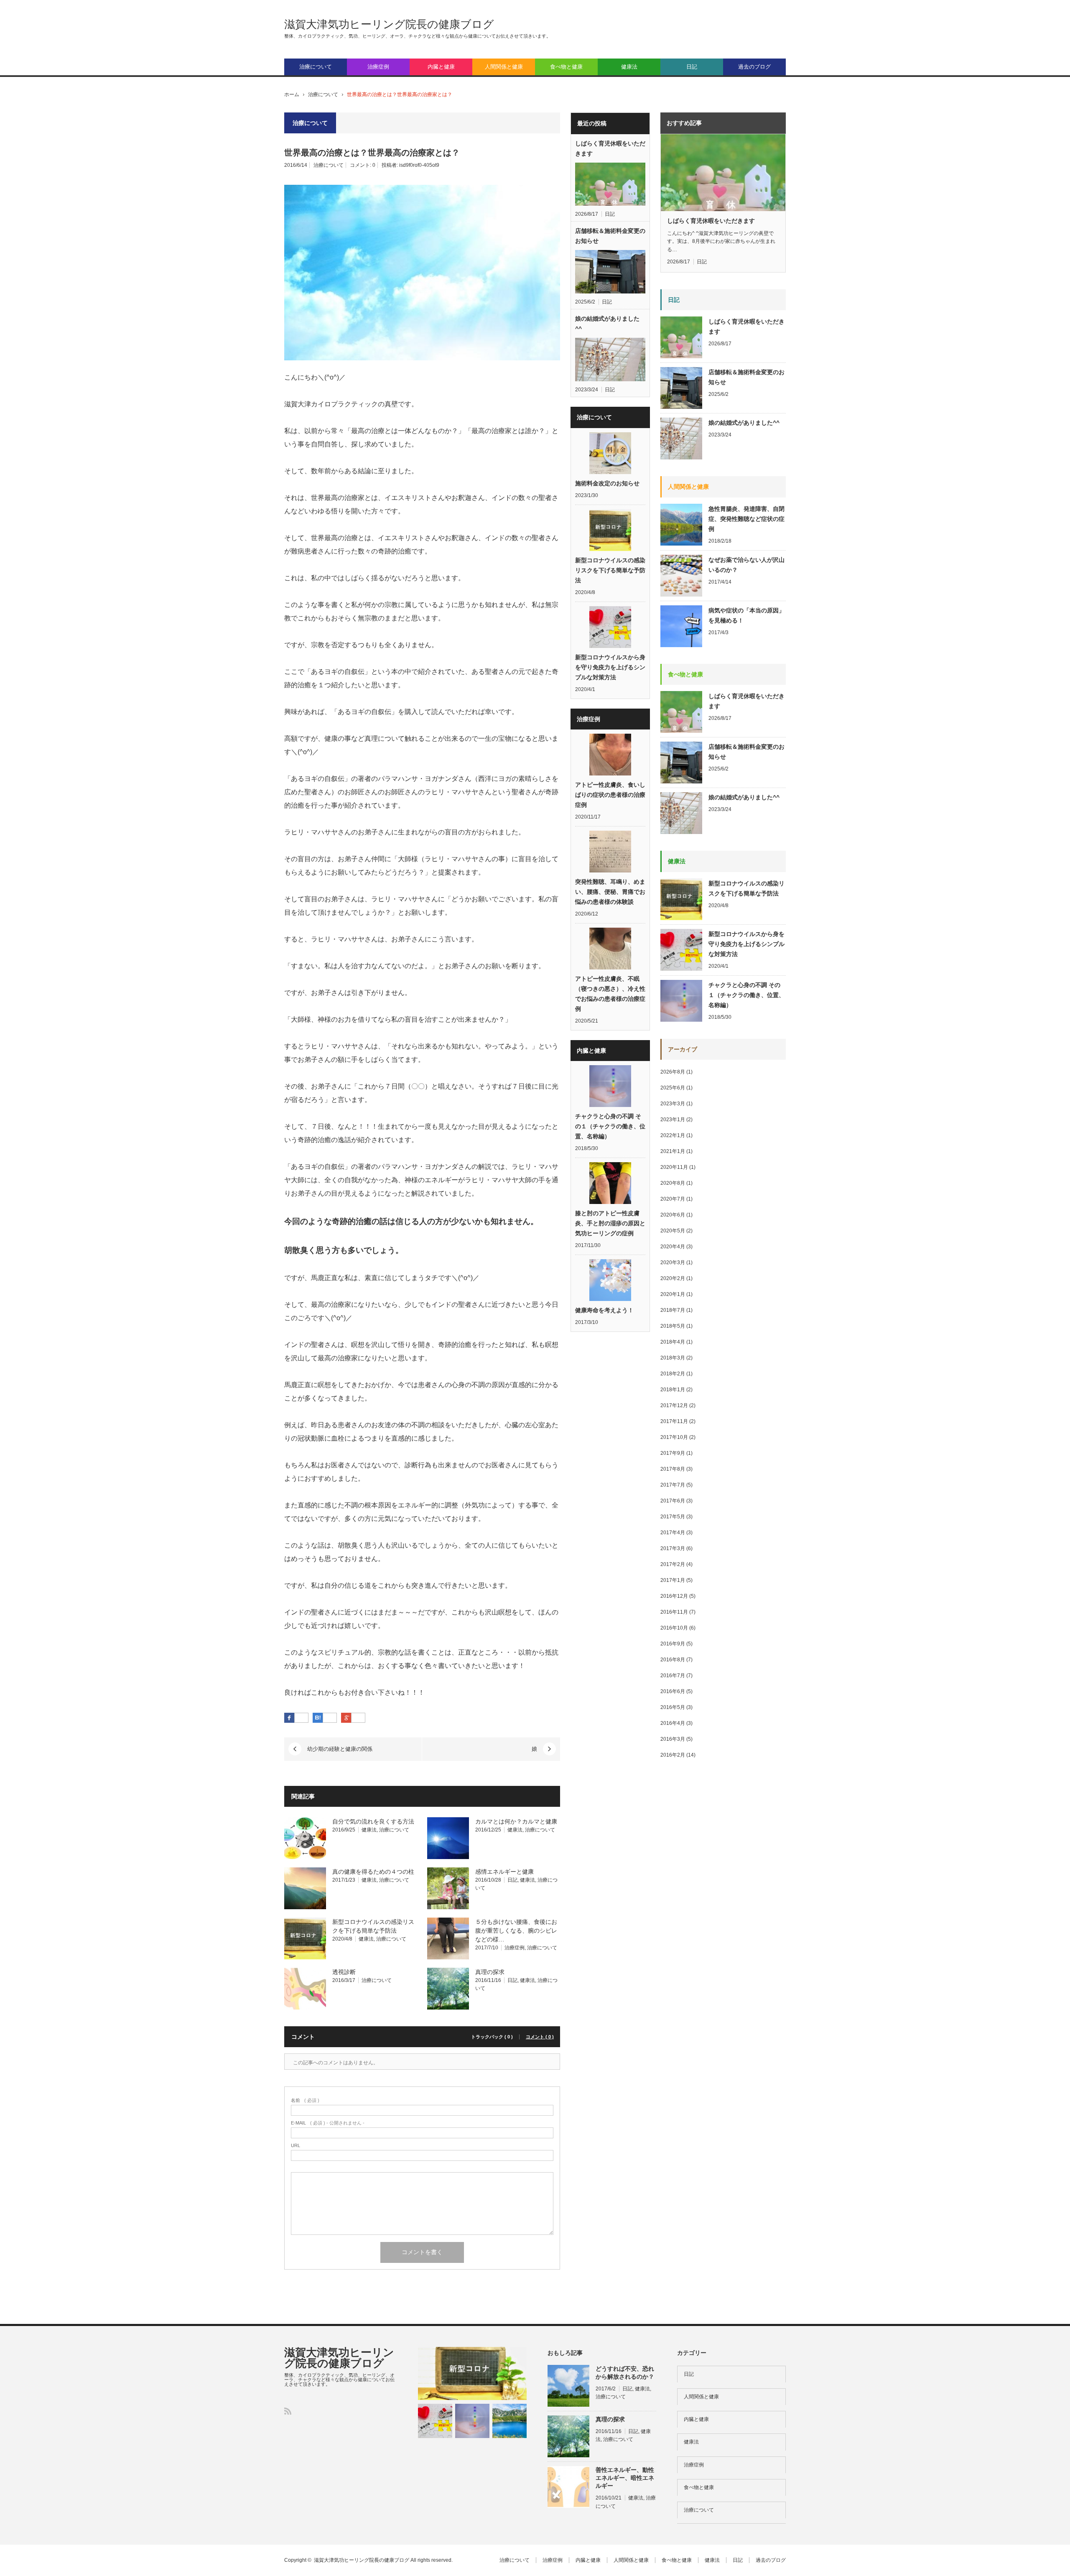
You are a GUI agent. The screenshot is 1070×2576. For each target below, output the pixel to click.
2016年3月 (673, 1739)
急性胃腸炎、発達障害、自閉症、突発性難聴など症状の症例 (746, 519)
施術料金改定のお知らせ (607, 483)
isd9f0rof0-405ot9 (419, 165)
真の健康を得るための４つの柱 (373, 1872)
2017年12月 (674, 1405)
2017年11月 (674, 1421)
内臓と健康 (441, 67)
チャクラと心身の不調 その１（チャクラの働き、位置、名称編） (610, 1126)
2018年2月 (673, 1374)
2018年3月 (673, 1358)
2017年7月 (673, 1485)
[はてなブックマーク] (330, 1718)
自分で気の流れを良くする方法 (373, 1821)
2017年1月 (673, 1580)
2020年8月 (673, 1183)
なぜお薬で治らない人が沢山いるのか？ (746, 565)
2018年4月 (673, 1342)
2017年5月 (673, 1517)
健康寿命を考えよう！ (604, 1310)
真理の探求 (490, 1972)
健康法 (629, 67)
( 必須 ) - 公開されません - (328, 2123)
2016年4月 (673, 1723)
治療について (316, 67)
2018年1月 (673, 1390)
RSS (288, 2411)
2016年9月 (673, 1644)
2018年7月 (673, 1310)
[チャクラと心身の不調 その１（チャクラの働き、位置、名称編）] (472, 2421)
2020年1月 (673, 1294)
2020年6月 (673, 1215)
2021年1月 (673, 1151)
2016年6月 (673, 1691)
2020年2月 (673, 1278)
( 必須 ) (305, 2100)
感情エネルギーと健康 (504, 1872)
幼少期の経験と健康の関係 (340, 1749)
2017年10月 (674, 1437)
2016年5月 (673, 1707)
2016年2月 (673, 1755)
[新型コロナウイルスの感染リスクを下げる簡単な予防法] (472, 2374)
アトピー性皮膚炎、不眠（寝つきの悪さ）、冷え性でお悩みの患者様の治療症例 (610, 994)
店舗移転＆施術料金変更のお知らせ (610, 236)
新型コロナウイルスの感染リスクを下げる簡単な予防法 (610, 570)
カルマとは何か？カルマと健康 (516, 1821)
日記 (692, 67)
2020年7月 (673, 1199)
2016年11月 (674, 1612)
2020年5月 (673, 1231)
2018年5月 (673, 1326)
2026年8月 (673, 1072)
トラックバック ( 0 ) (492, 2037)
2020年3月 (673, 1262)
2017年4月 (673, 1533)
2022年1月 (673, 1135)
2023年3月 (673, 1104)
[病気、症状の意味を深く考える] (510, 2421)
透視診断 (344, 1972)
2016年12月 (674, 1596)
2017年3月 (673, 1548)
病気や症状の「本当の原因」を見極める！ (746, 615)
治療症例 (378, 67)
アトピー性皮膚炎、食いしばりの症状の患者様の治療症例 (610, 795)
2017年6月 (673, 1501)
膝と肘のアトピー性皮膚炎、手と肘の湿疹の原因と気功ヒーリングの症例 (610, 1223)
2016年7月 (673, 1676)
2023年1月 (673, 1120)
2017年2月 (673, 1564)
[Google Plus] (358, 1718)
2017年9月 (673, 1453)
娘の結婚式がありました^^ (607, 324)
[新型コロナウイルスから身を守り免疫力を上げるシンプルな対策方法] (435, 2421)
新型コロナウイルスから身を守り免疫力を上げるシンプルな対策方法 (610, 667)
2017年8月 (673, 1469)
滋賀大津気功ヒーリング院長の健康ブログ (389, 24)
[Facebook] (301, 1718)
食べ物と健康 (566, 67)
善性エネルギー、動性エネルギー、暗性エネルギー (625, 2478)
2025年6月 (673, 1088)
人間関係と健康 (504, 67)
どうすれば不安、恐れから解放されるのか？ (625, 2373)
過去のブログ (754, 67)
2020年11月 (674, 1167)
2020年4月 (673, 1247)
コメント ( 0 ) (540, 2037)
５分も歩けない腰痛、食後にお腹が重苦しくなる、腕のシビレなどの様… (516, 1931)
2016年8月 (673, 1660)
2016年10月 (674, 1628)
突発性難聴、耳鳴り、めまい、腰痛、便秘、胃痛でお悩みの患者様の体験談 (610, 892)
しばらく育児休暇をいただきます (610, 148)
